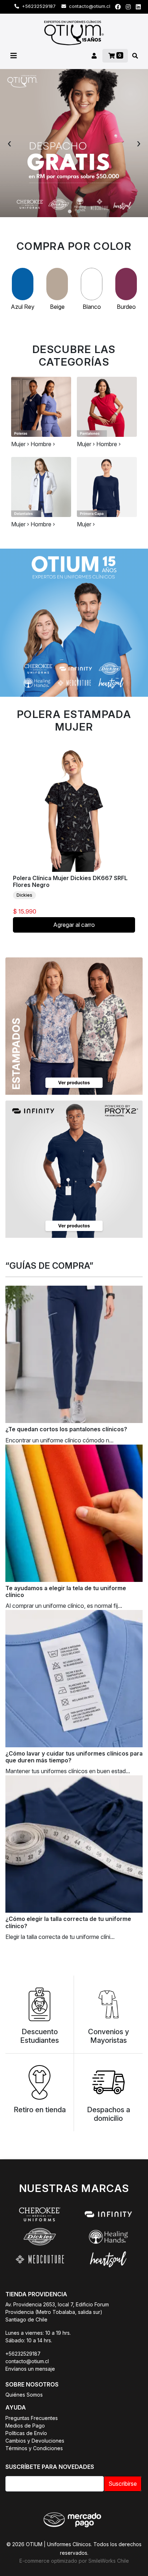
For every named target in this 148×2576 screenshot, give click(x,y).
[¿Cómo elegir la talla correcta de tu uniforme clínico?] (74, 1844)
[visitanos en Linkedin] (138, 7)
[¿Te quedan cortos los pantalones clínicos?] (74, 1354)
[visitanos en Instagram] (128, 7)
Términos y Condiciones (34, 2448)
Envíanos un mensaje (30, 2369)
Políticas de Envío (26, 2433)
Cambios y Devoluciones (35, 2441)
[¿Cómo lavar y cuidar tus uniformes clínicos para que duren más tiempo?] (74, 1679)
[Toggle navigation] (14, 56)
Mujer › (20, 444)
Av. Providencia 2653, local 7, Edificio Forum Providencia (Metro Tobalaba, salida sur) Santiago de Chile (57, 2312)
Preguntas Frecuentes (32, 2418)
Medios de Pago (25, 2426)
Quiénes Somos (24, 2395)
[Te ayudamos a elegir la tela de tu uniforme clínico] (74, 1513)
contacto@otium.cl (89, 6)
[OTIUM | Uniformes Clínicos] (74, 33)
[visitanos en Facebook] (118, 7)
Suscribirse (123, 2484)
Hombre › (43, 444)
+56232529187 (38, 6)
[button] (70, 211)
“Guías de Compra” (49, 1266)
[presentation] (9, 143)
